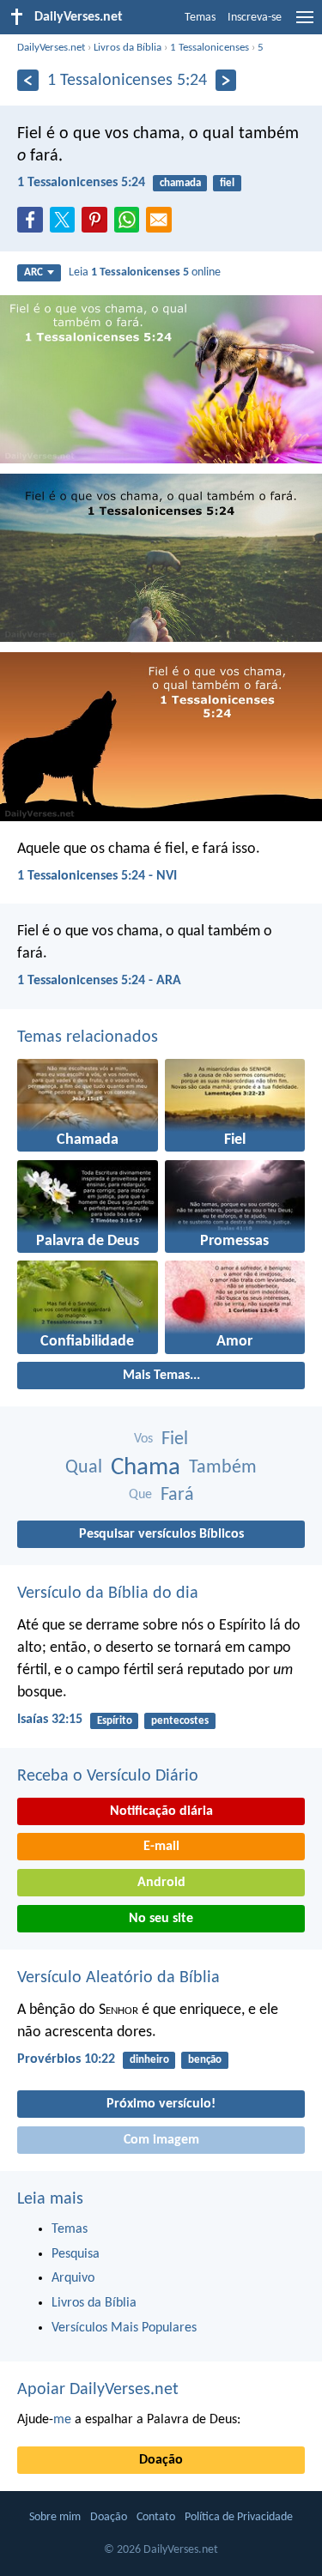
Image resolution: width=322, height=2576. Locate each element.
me (62, 2420)
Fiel (175, 1439)
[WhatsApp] (131, 221)
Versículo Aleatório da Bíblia (118, 1978)
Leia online (145, 272)
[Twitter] (66, 225)
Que (140, 1495)
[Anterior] (28, 80)
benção (205, 2060)
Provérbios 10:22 (66, 2059)
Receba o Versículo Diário (108, 1776)
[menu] (305, 24)
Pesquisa (76, 2254)
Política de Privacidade (239, 2517)
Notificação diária (161, 1811)
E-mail (161, 1847)
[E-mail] (162, 225)
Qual (84, 1468)
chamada (180, 183)
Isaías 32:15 (50, 1720)
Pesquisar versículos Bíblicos (161, 1534)
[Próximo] (226, 80)
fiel (227, 183)
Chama (146, 1468)
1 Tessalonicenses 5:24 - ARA (99, 981)
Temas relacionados (88, 1037)
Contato (156, 2517)
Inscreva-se (255, 18)
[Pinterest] (98, 225)
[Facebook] (33, 225)
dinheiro (149, 2060)
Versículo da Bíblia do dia (108, 1593)
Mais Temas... (161, 1376)
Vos (143, 1439)
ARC (33, 272)
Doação (161, 2460)
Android (161, 1883)
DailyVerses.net (51, 48)
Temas (200, 18)
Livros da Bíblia (128, 48)
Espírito (115, 1721)
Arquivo (73, 2278)
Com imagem (161, 2140)
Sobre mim (55, 2517)
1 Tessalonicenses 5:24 (81, 183)
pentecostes (180, 1721)
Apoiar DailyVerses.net (98, 2390)
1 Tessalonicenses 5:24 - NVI (97, 876)
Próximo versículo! (161, 2104)
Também (223, 1468)
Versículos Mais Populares (124, 2328)
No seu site (161, 1919)
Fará (177, 1495)
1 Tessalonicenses (210, 48)
